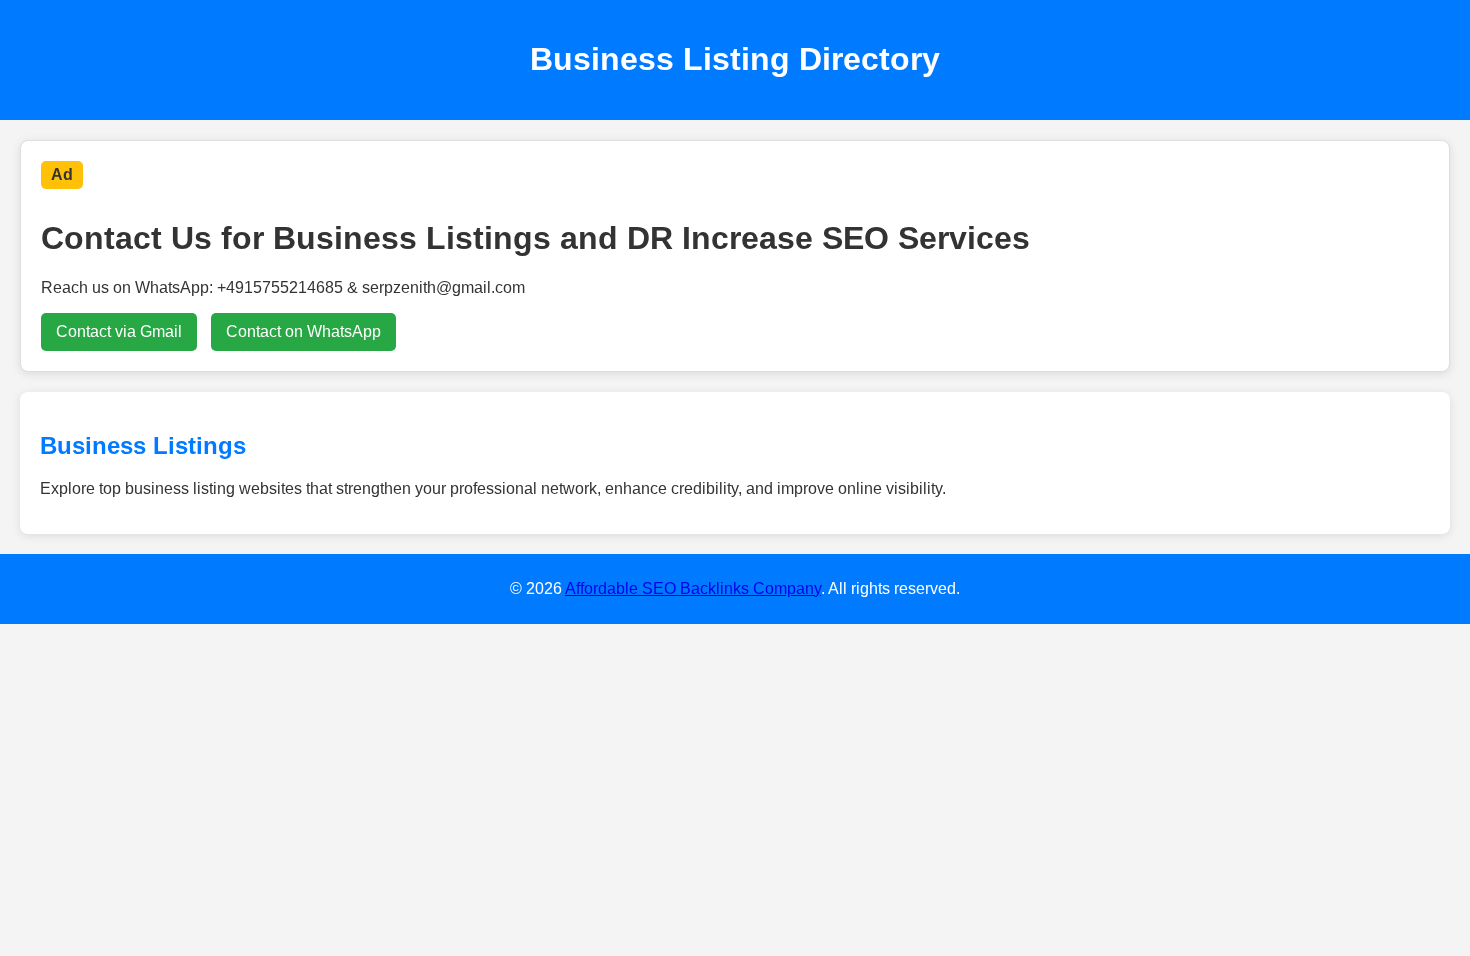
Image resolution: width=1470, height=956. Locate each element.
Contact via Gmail (119, 331)
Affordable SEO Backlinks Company (693, 588)
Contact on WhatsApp (303, 331)
